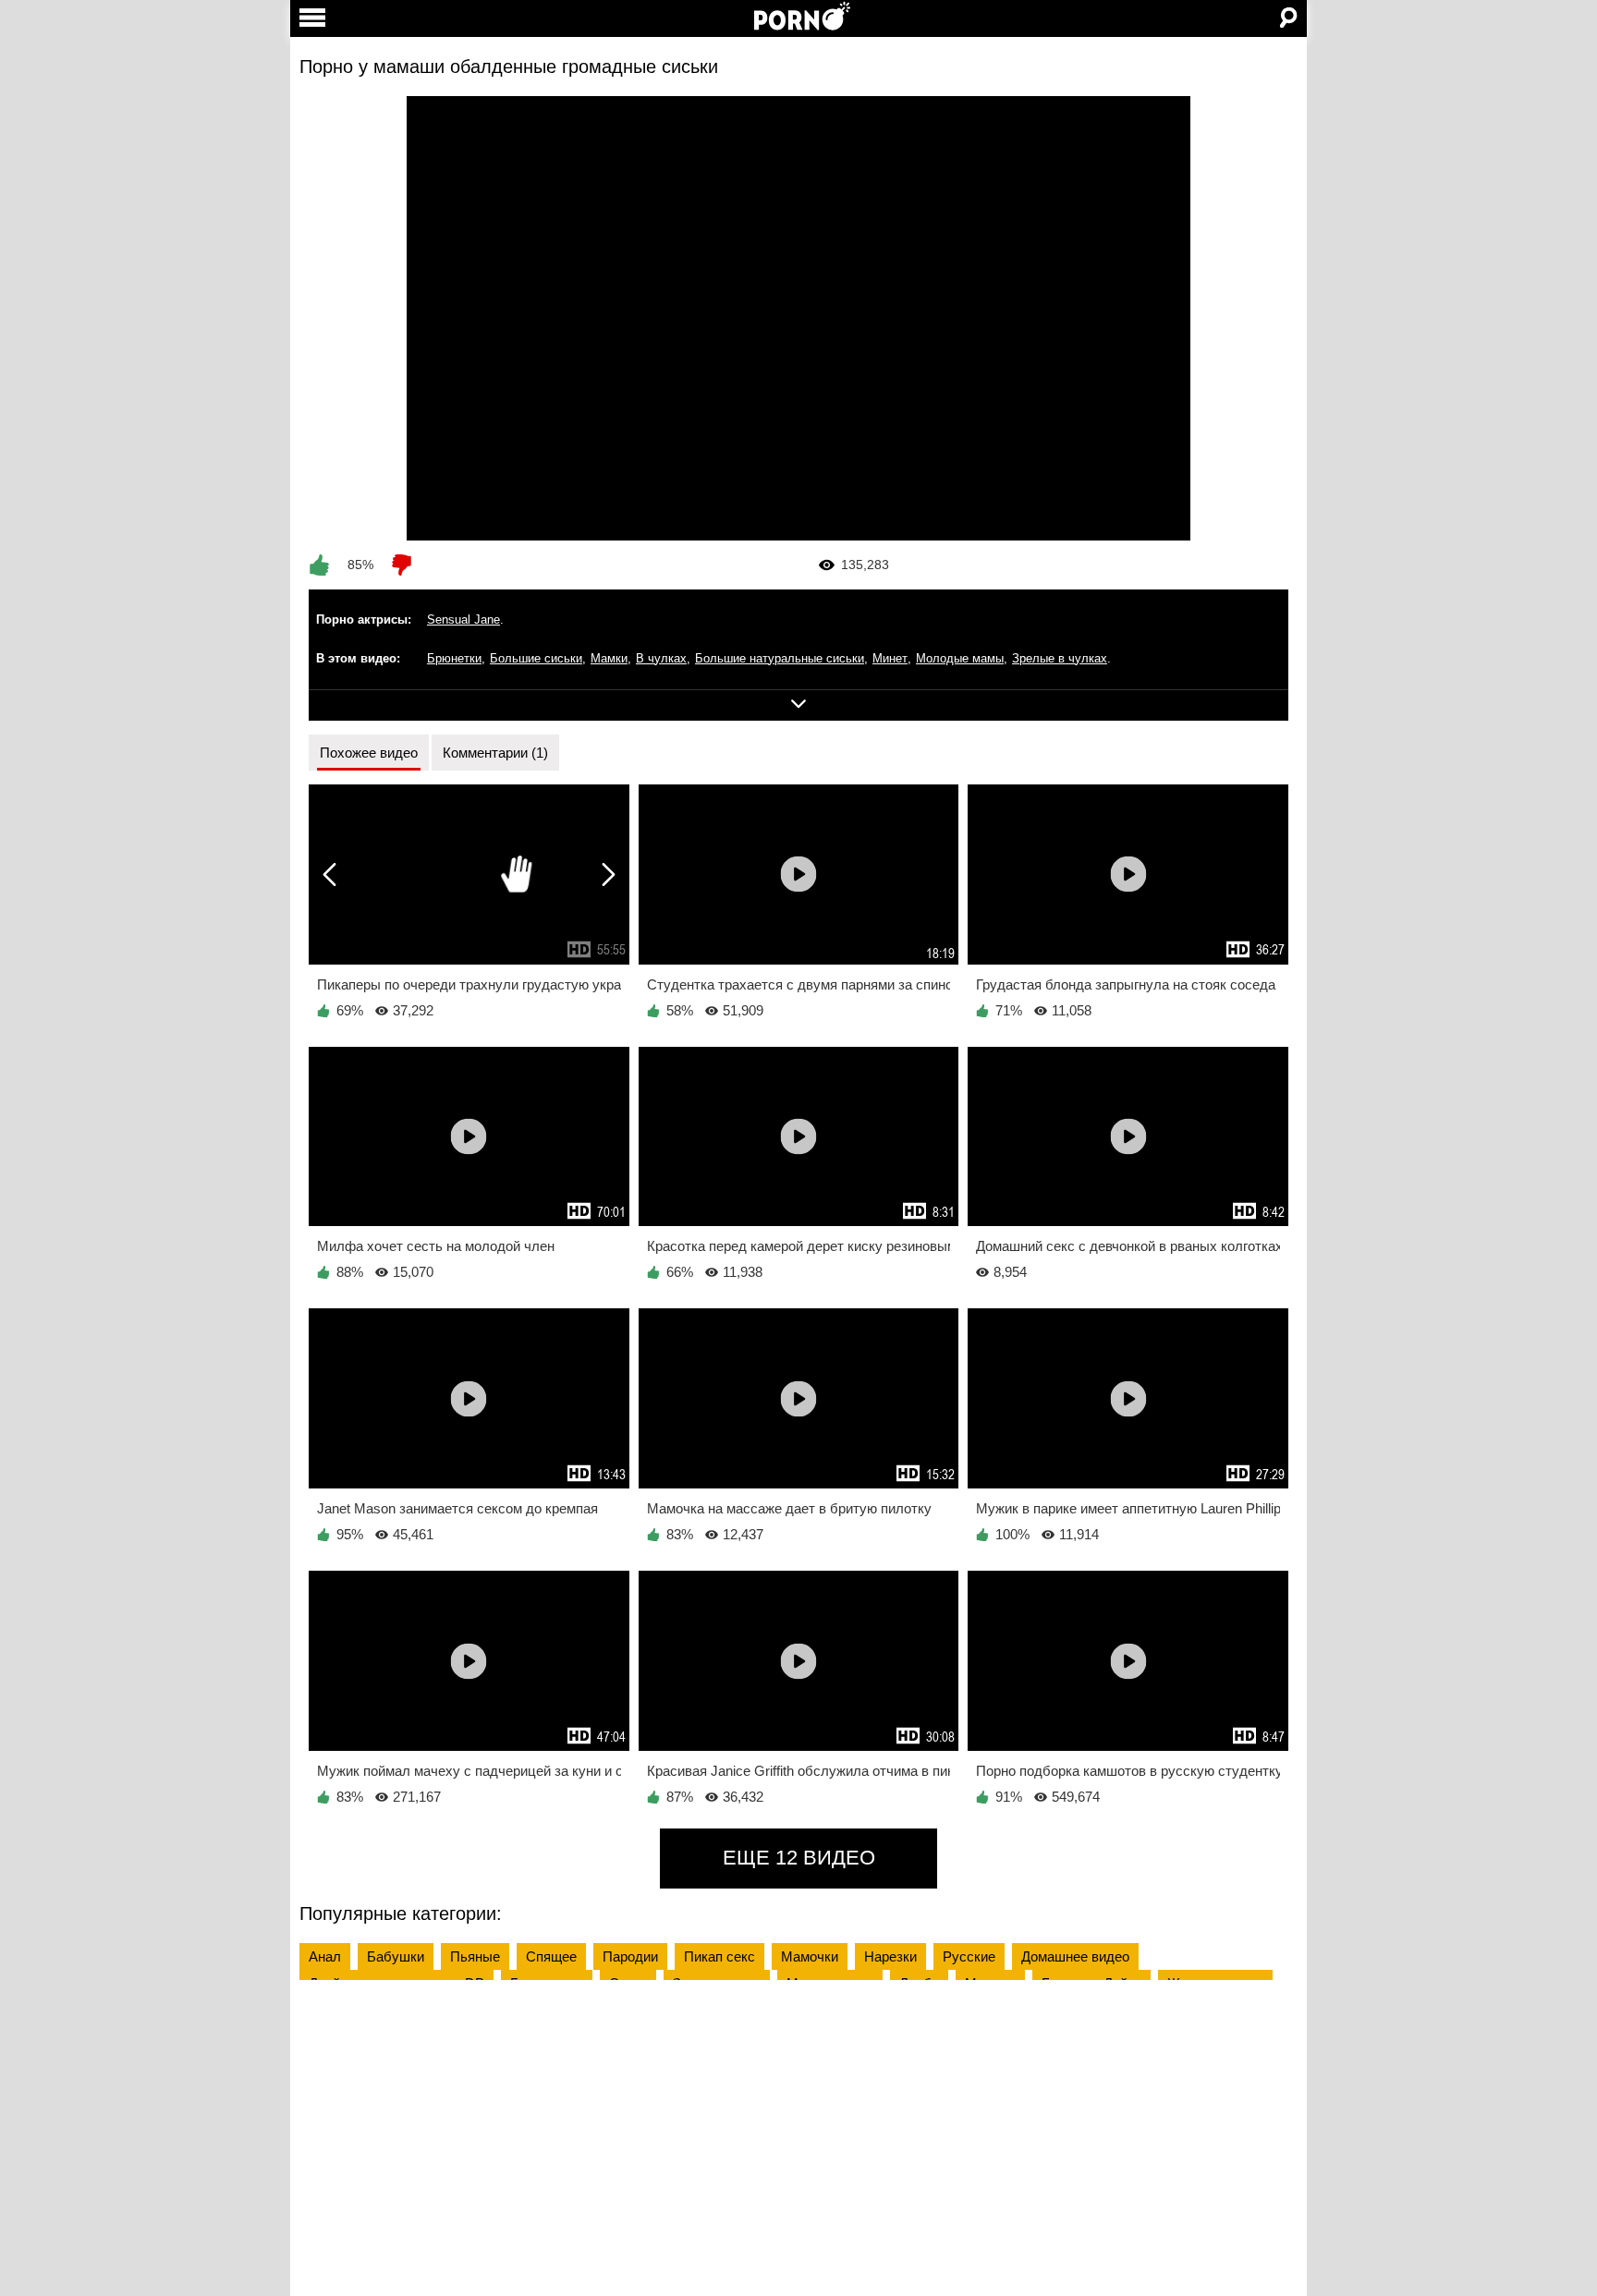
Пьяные (475, 1956)
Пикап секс (719, 1956)
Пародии (630, 1956)
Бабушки (396, 1956)
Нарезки (890, 1956)
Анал (325, 1956)
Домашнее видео (1075, 1956)
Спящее (551, 1956)
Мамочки (810, 1956)
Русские (969, 1956)
